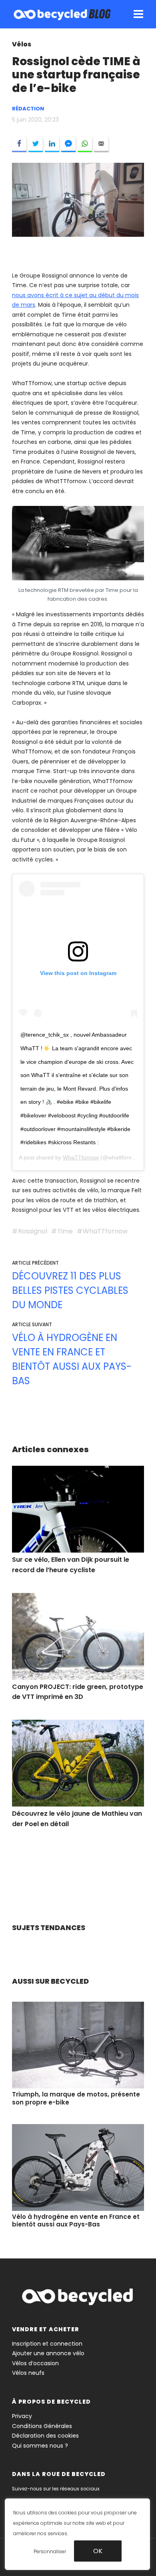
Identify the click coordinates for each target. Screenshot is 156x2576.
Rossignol (33, 1231)
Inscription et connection (47, 2344)
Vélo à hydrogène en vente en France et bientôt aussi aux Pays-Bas (72, 1359)
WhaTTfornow (81, 1157)
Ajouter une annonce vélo (48, 2353)
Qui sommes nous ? (40, 2446)
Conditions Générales (42, 2426)
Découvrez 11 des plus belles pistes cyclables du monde (70, 1290)
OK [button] (98, 2551)
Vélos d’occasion (35, 2363)
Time (65, 1231)
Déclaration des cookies (45, 2436)
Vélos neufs (28, 2373)
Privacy (22, 2416)
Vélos (22, 44)
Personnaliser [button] (50, 2551)
